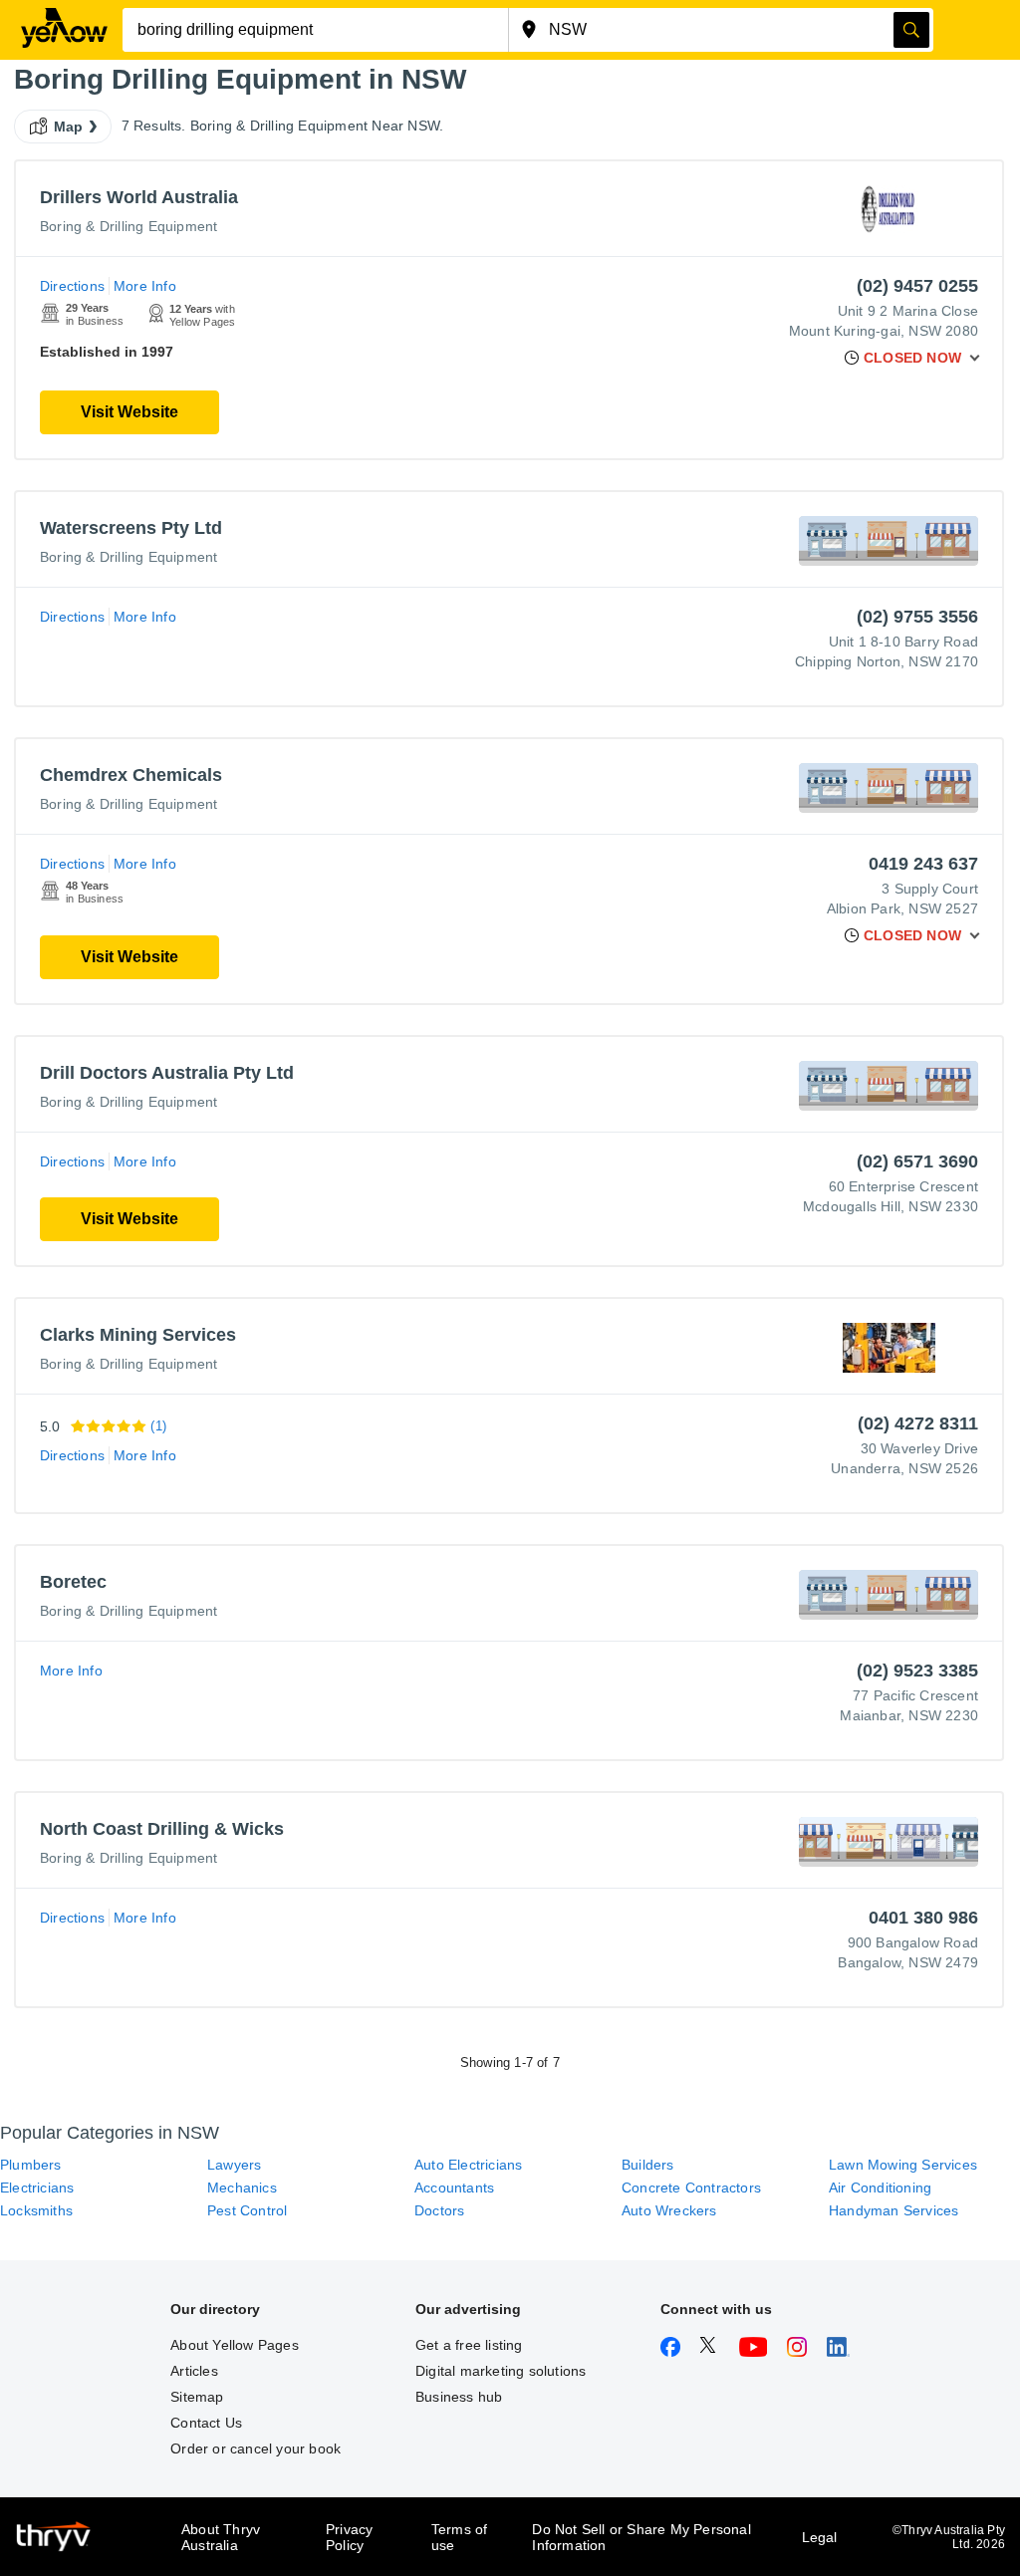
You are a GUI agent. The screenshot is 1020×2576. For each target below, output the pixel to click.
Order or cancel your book (255, 2448)
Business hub (459, 2397)
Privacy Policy (349, 2537)
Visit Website (129, 412)
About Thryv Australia (221, 2537)
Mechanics (242, 2188)
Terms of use (460, 2537)
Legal (820, 2537)
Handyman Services (893, 2210)
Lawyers (234, 2165)
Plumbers (31, 2165)
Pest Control (247, 2210)
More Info (145, 286)
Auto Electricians (468, 2165)
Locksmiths (36, 2210)
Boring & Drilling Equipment (128, 226)
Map (69, 127)
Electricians (37, 2188)
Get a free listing (469, 2345)
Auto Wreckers (669, 2210)
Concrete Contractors (691, 2188)
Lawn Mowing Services (903, 2165)
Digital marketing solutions (501, 2371)
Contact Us (206, 2423)
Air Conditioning (880, 2188)
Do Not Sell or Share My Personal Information (641, 2537)
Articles (194, 2371)
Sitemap (197, 2397)
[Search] (911, 30)
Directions (72, 286)
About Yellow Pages (235, 2345)
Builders (648, 2165)
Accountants (454, 2188)
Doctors (439, 2210)
